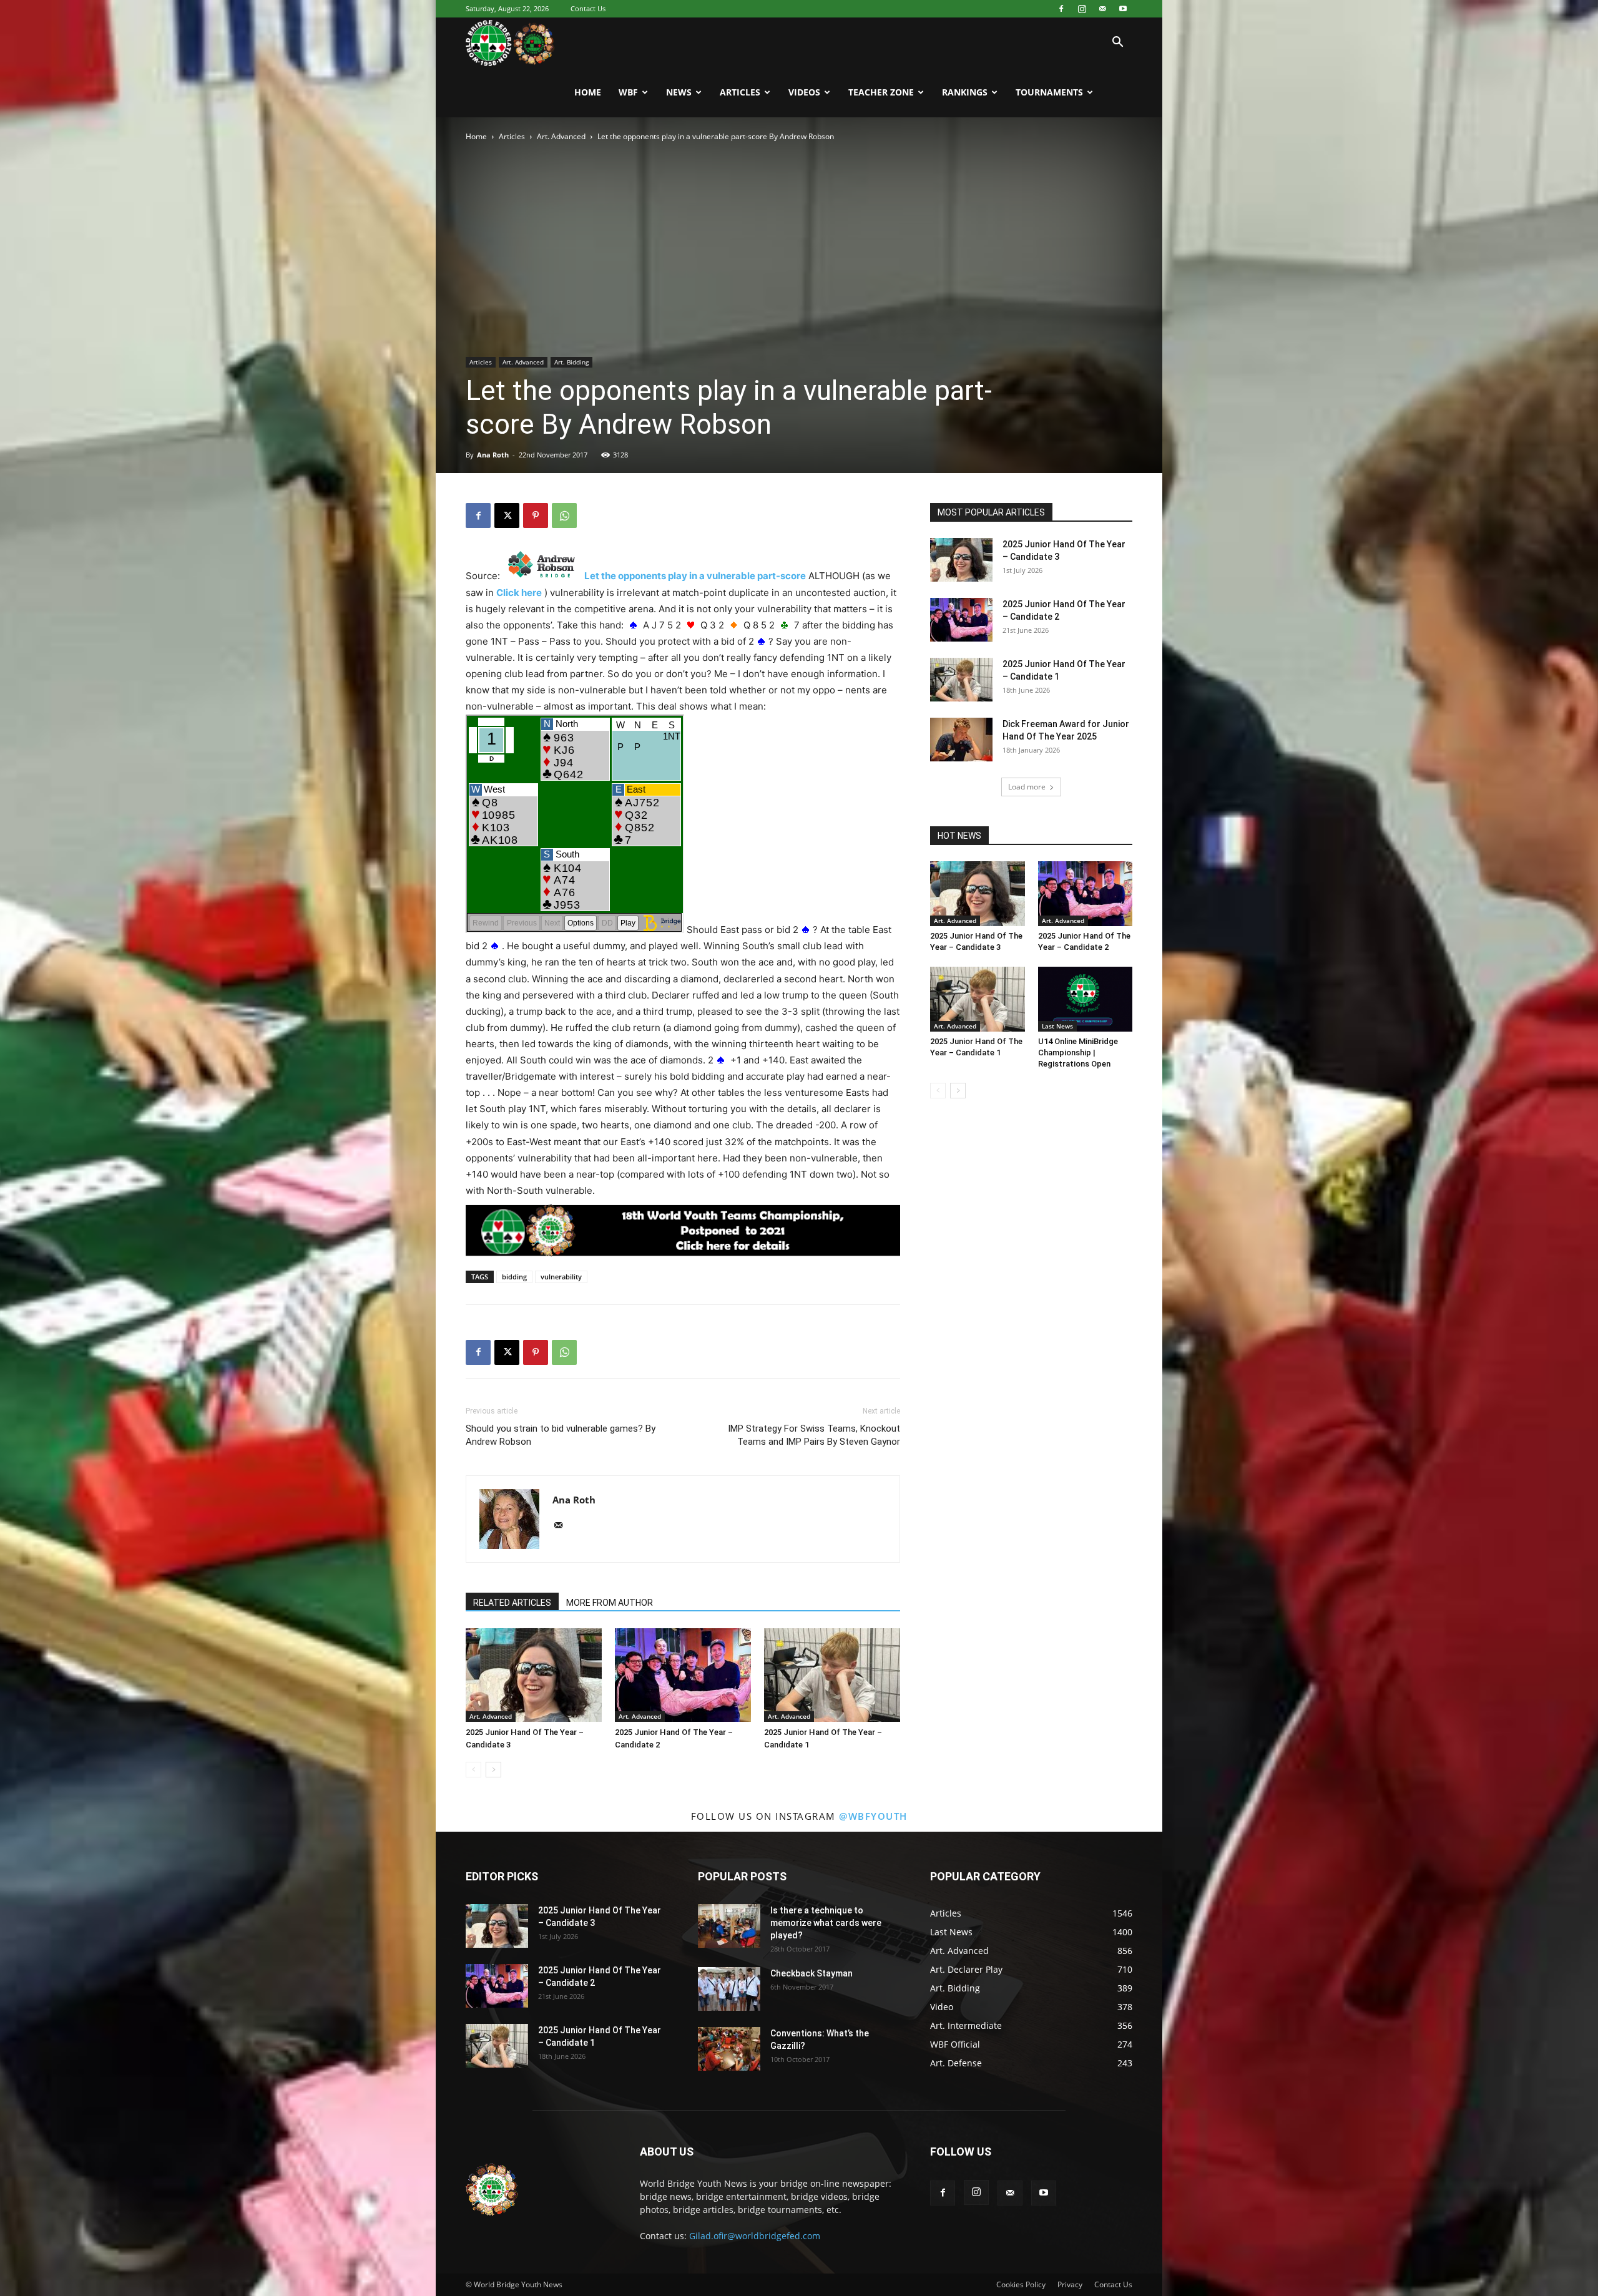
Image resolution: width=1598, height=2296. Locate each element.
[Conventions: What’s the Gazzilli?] (729, 2049)
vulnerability (561, 1277)
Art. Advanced (561, 136)
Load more (1027, 787)
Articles (740, 92)
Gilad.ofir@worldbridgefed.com (755, 2236)
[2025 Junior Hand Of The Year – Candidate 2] (683, 1675)
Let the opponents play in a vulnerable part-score (695, 576)
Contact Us (588, 8)
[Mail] (1102, 9)
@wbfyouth (873, 1816)
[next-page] (493, 1770)
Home (588, 92)
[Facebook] (1061, 9)
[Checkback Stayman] (729, 1989)
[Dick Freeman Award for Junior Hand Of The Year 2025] (961, 740)
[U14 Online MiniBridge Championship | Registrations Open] (1086, 999)
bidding (514, 1277)
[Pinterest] (536, 515)
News (679, 92)
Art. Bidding (571, 362)
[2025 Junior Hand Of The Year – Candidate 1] (832, 1675)
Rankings (965, 92)
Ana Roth (493, 455)
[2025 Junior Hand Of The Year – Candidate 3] (534, 1675)
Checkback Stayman (811, 1973)
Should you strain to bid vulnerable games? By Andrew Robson (561, 1435)
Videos (804, 92)
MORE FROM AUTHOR (610, 1603)
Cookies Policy (1021, 2284)
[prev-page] (473, 1770)
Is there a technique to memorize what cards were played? (826, 1923)
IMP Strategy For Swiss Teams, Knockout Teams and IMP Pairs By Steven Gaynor (814, 1435)
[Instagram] (1082, 9)
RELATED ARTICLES (512, 1603)
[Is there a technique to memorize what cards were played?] (729, 1926)
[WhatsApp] (564, 515)
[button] (1117, 43)
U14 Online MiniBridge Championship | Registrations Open (1078, 1053)
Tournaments (1049, 92)
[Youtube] (1123, 9)
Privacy (1070, 2284)
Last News (1057, 1026)
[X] (507, 515)
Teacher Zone (881, 92)
